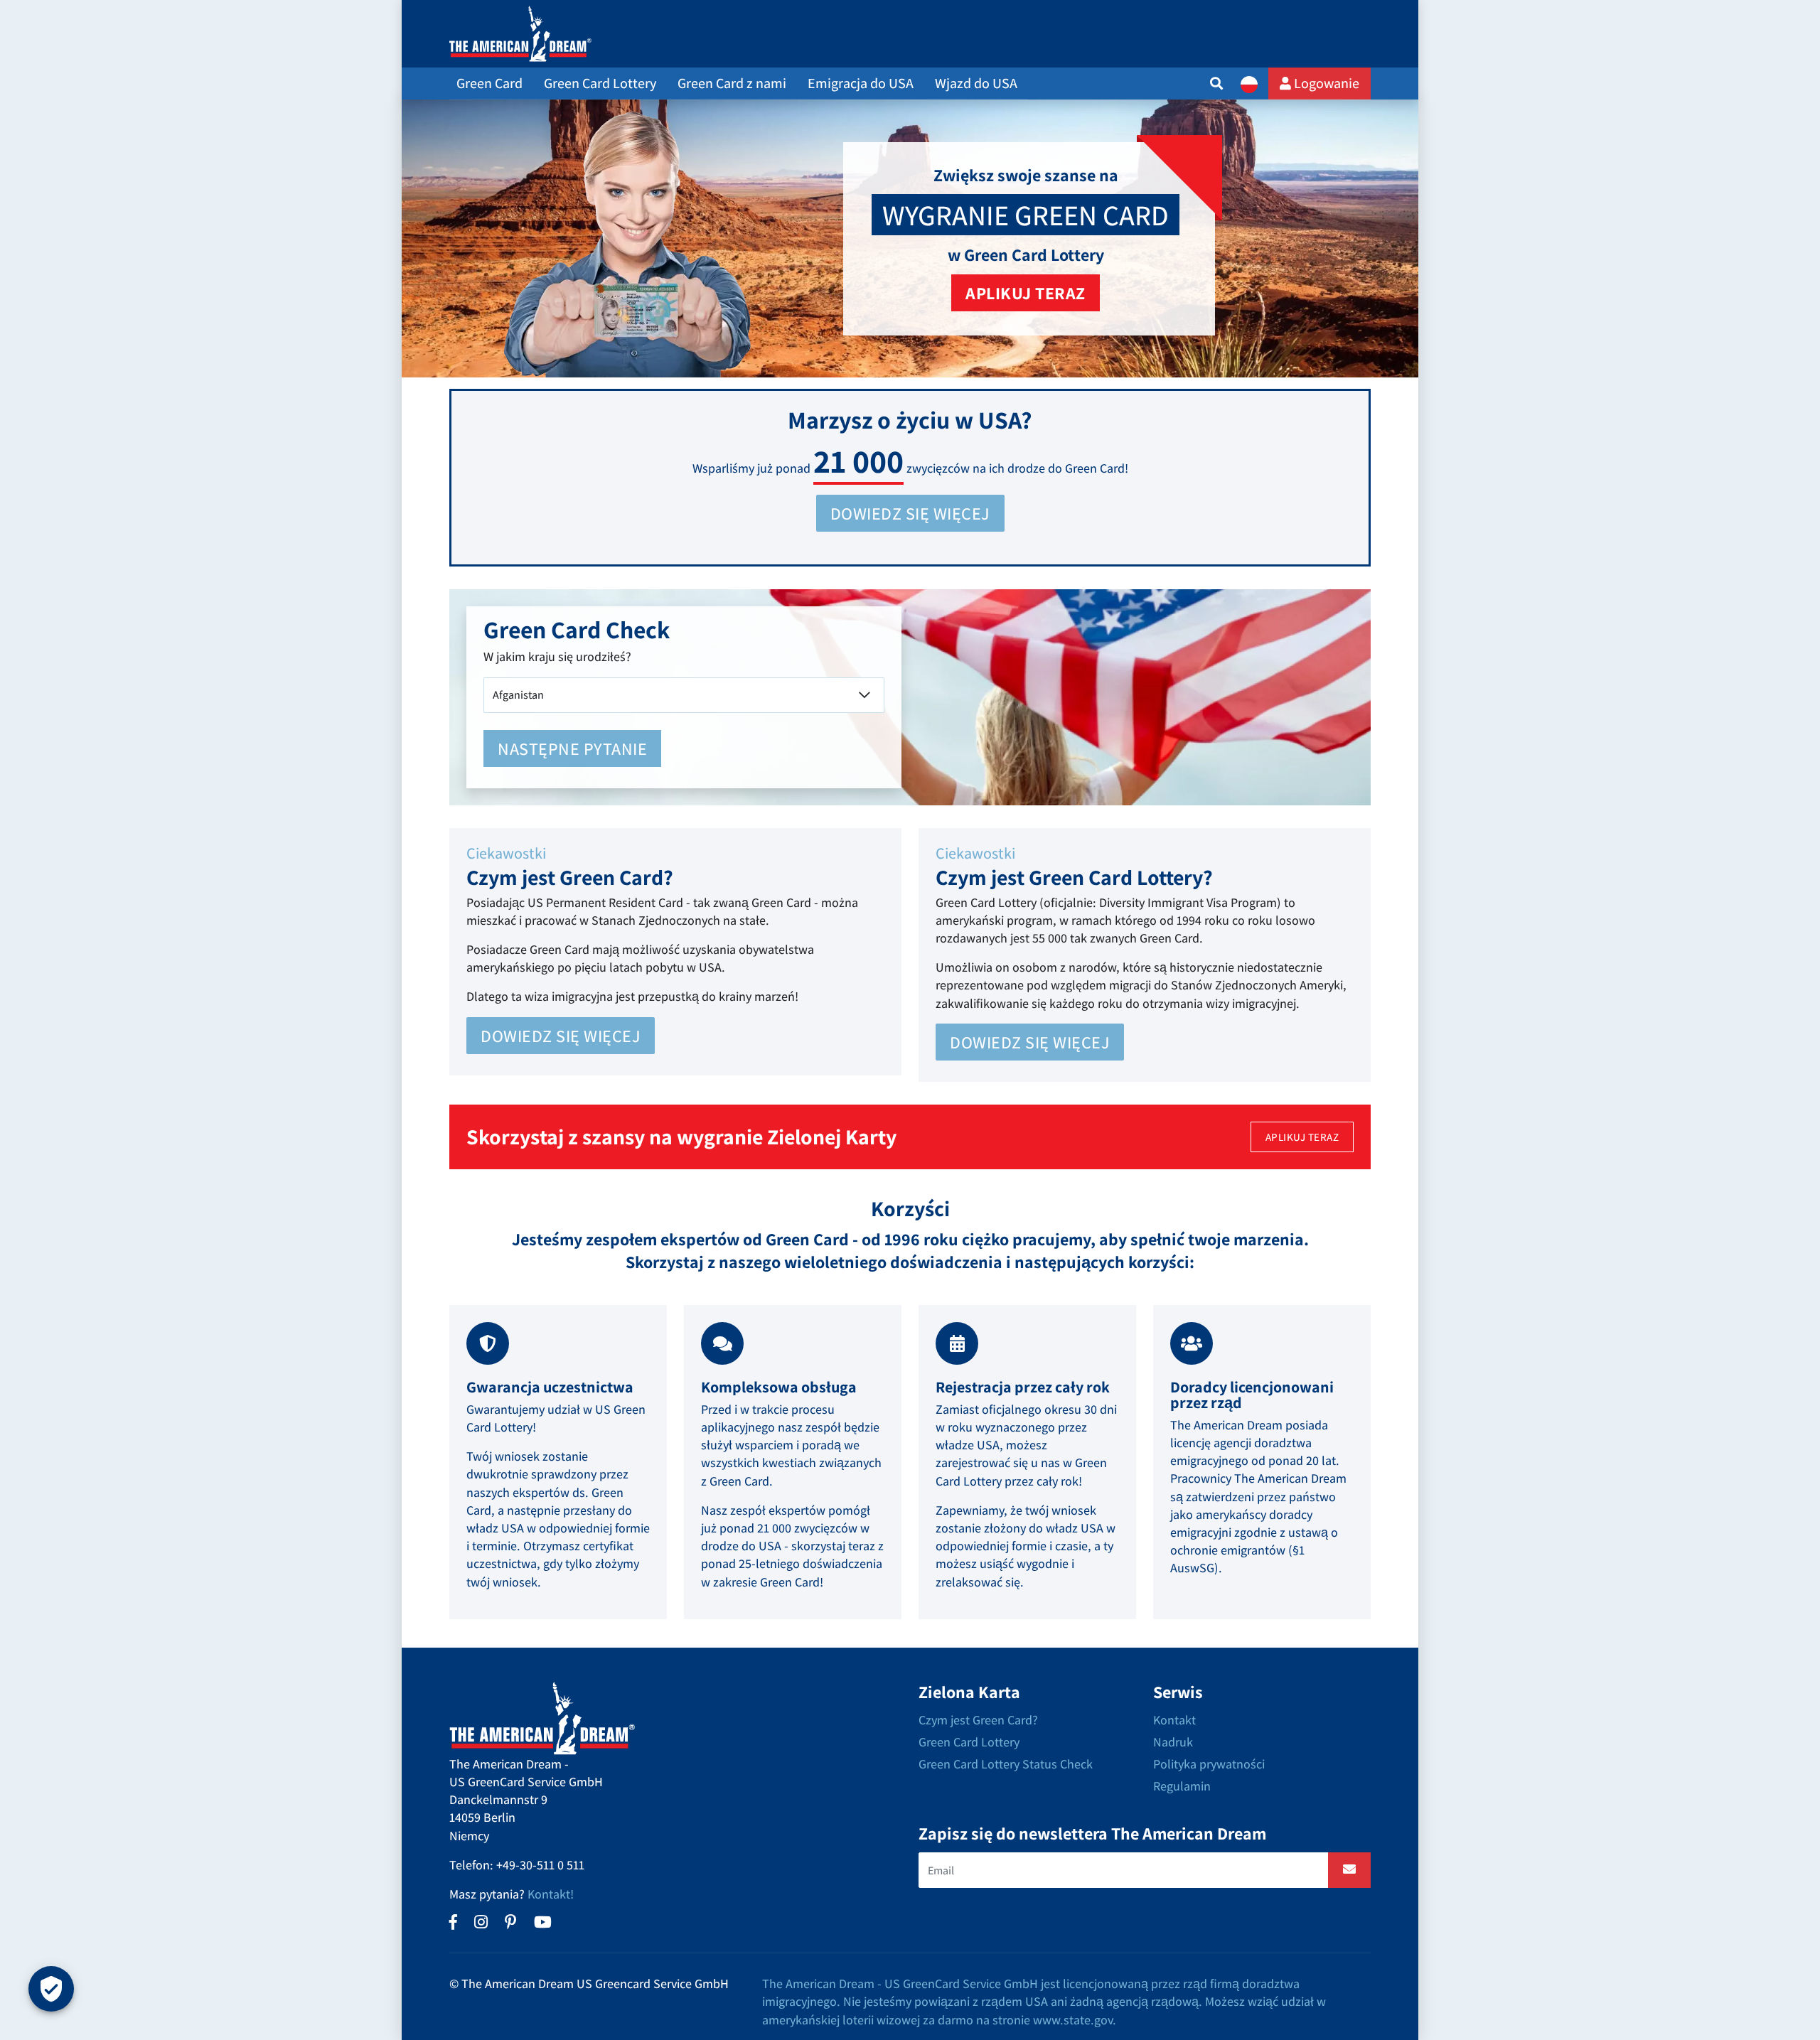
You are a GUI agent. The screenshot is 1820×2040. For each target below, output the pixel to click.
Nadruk (1173, 1742)
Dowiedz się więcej (561, 1036)
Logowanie (1325, 83)
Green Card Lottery (969, 1742)
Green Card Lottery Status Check (1006, 1764)
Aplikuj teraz (1026, 293)
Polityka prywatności (1209, 1764)
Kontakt (1174, 1720)
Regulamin (1182, 1786)
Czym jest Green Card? (978, 1720)
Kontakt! (551, 1894)
